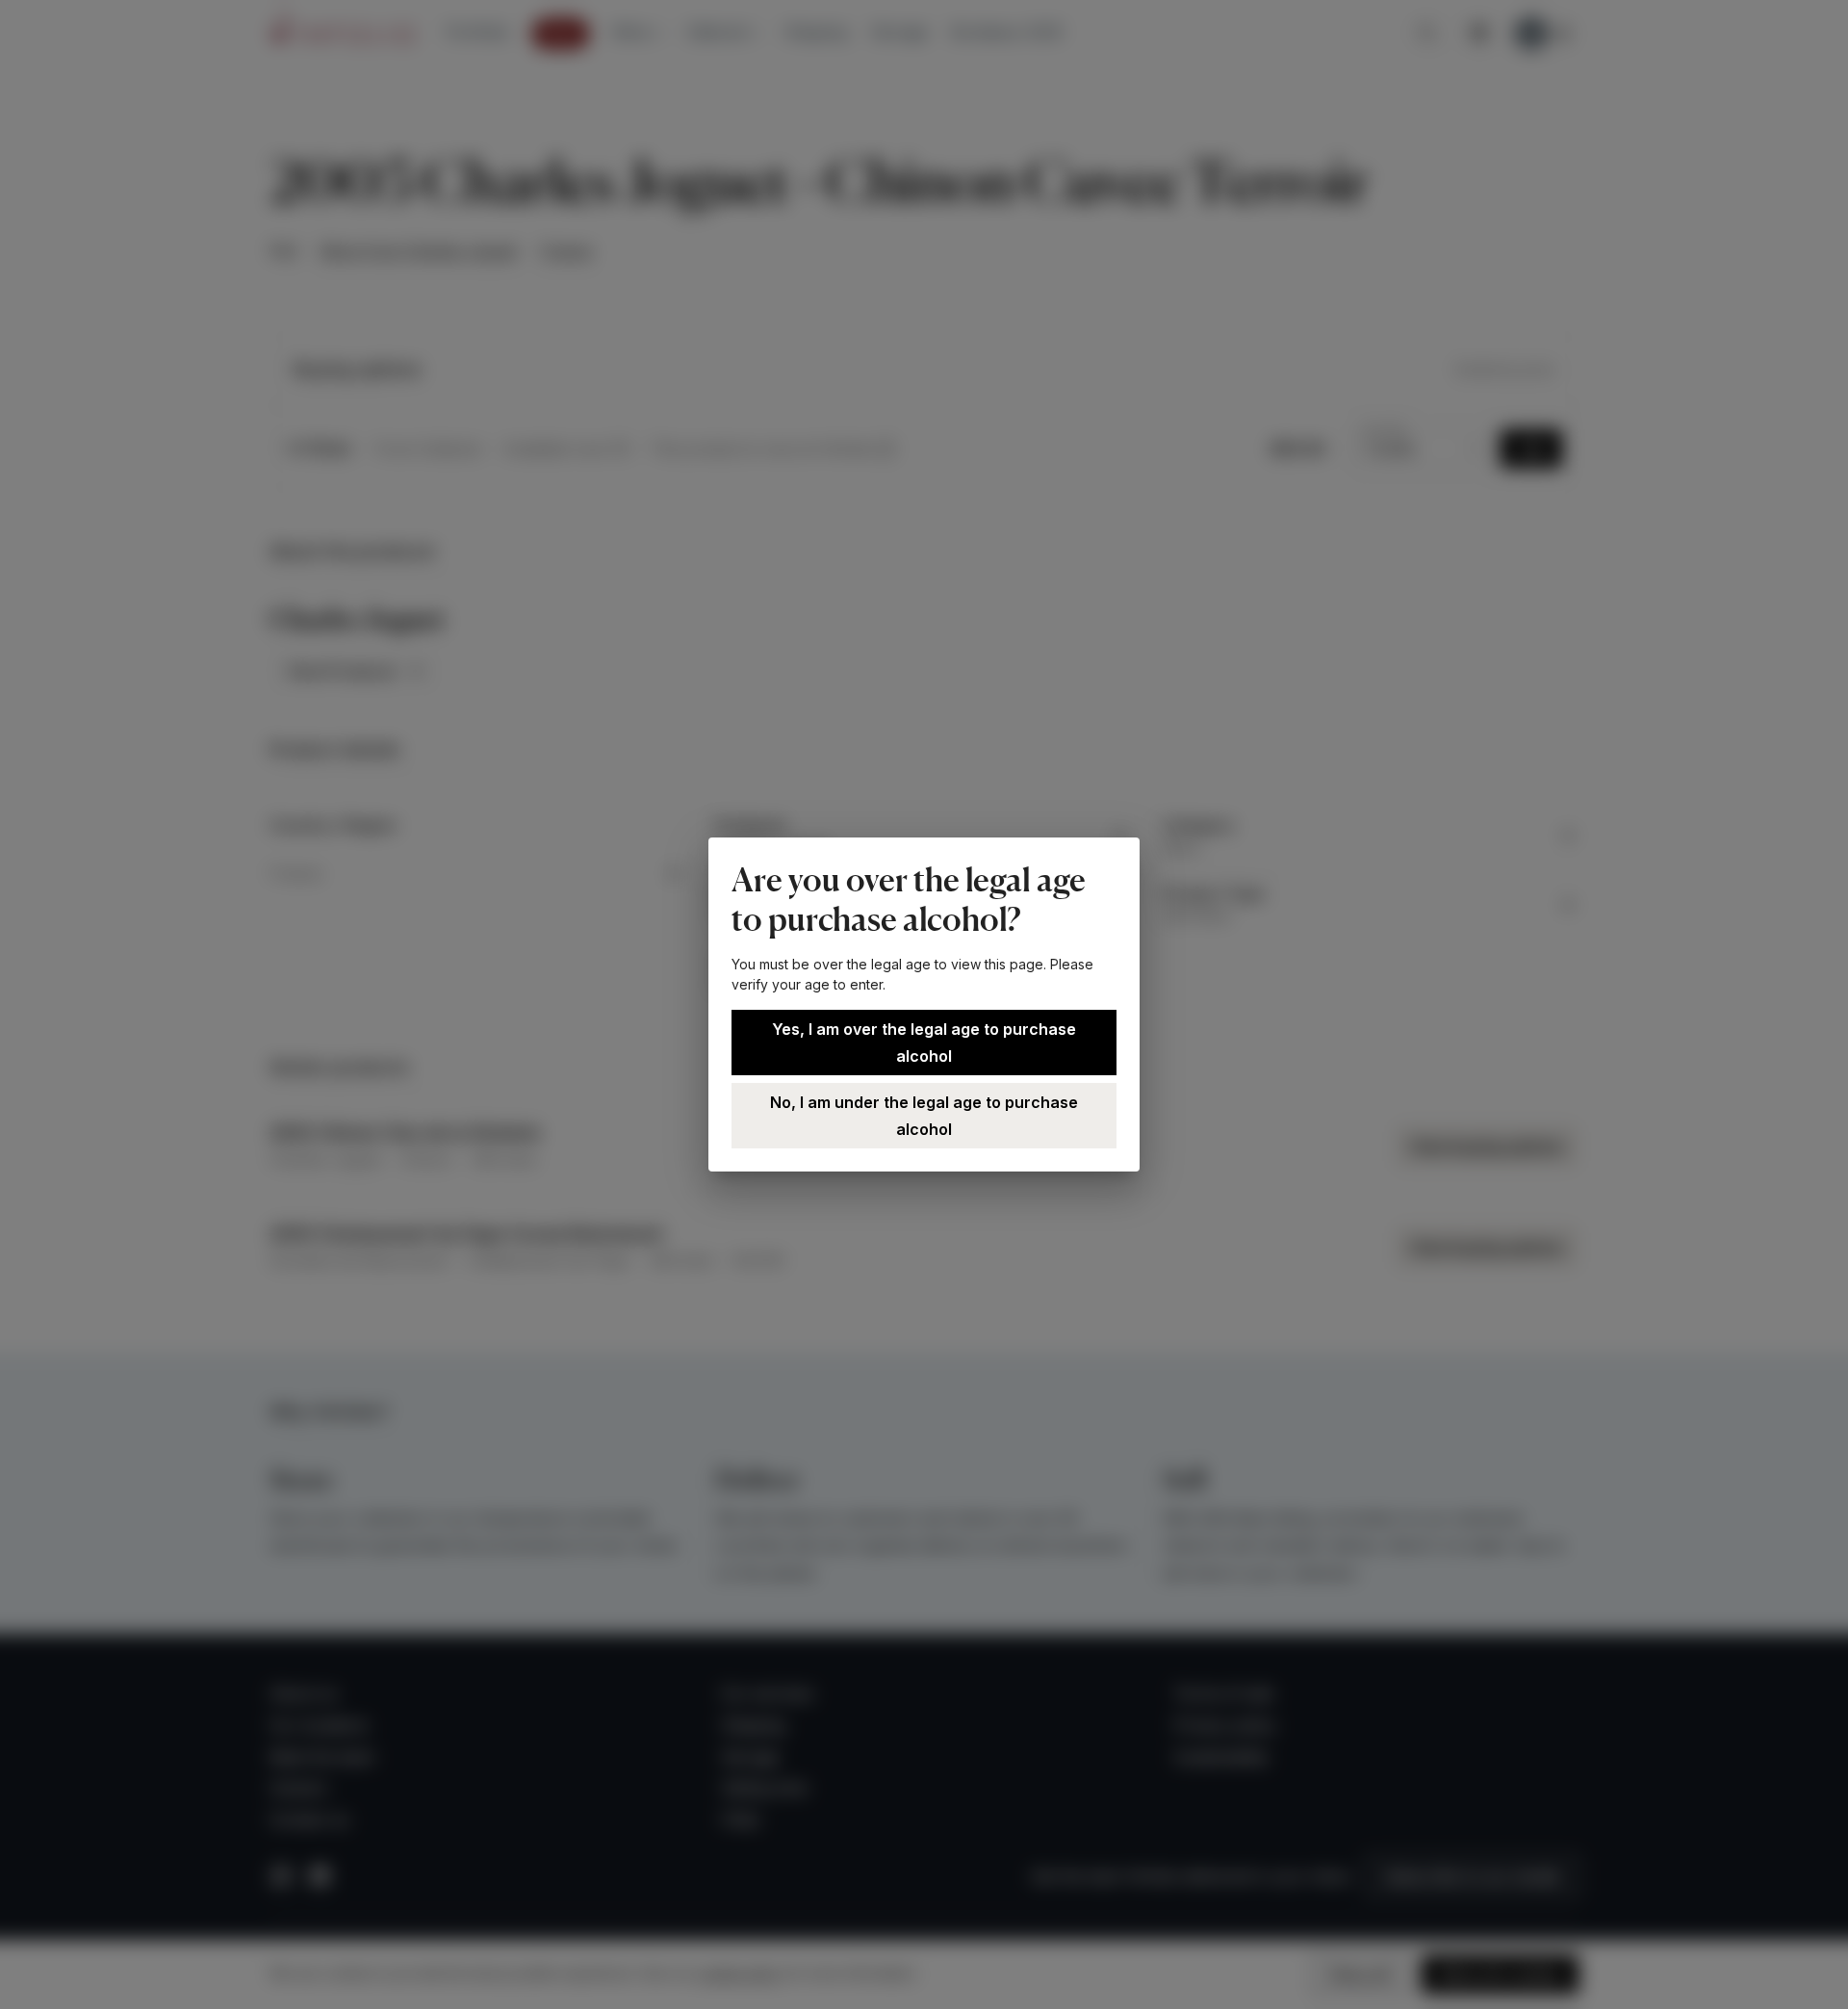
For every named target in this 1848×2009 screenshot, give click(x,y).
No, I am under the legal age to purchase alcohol (924, 1116)
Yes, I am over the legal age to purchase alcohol (924, 1043)
